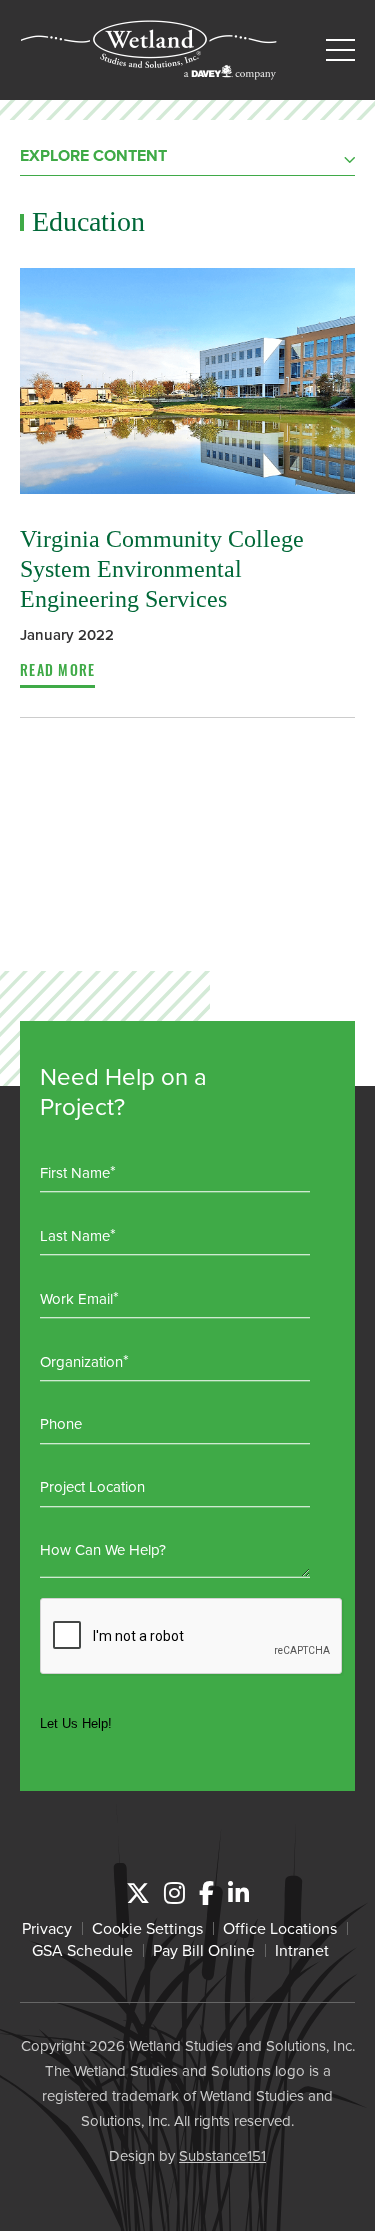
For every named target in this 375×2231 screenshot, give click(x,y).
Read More (57, 673)
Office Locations (280, 1928)
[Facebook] (206, 1893)
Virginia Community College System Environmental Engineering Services (162, 569)
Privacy (47, 1928)
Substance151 (222, 2155)
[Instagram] (174, 1893)
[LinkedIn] (238, 1893)
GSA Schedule (82, 1950)
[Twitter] (138, 1893)
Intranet (302, 1950)
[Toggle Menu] (340, 50)
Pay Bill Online (204, 1950)
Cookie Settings (147, 1928)
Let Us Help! (76, 1723)
